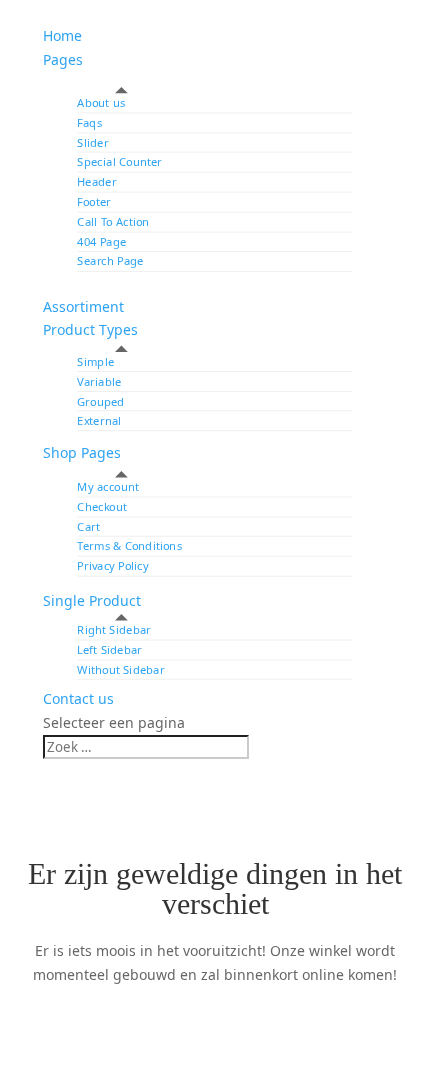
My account (108, 486)
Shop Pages (82, 452)
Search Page (110, 261)
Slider (92, 142)
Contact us (78, 698)
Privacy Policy (112, 565)
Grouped (100, 400)
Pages (63, 59)
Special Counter (119, 162)
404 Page (101, 241)
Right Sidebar (114, 629)
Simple (95, 361)
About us (101, 102)
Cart (88, 526)
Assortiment (83, 306)
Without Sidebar (120, 669)
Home (62, 35)
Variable (99, 381)
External (99, 420)
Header (96, 182)
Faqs (89, 122)
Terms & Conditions (129, 546)
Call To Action (113, 221)
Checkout (102, 506)
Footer (94, 201)
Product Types (90, 329)
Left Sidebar (109, 649)
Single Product (92, 600)
